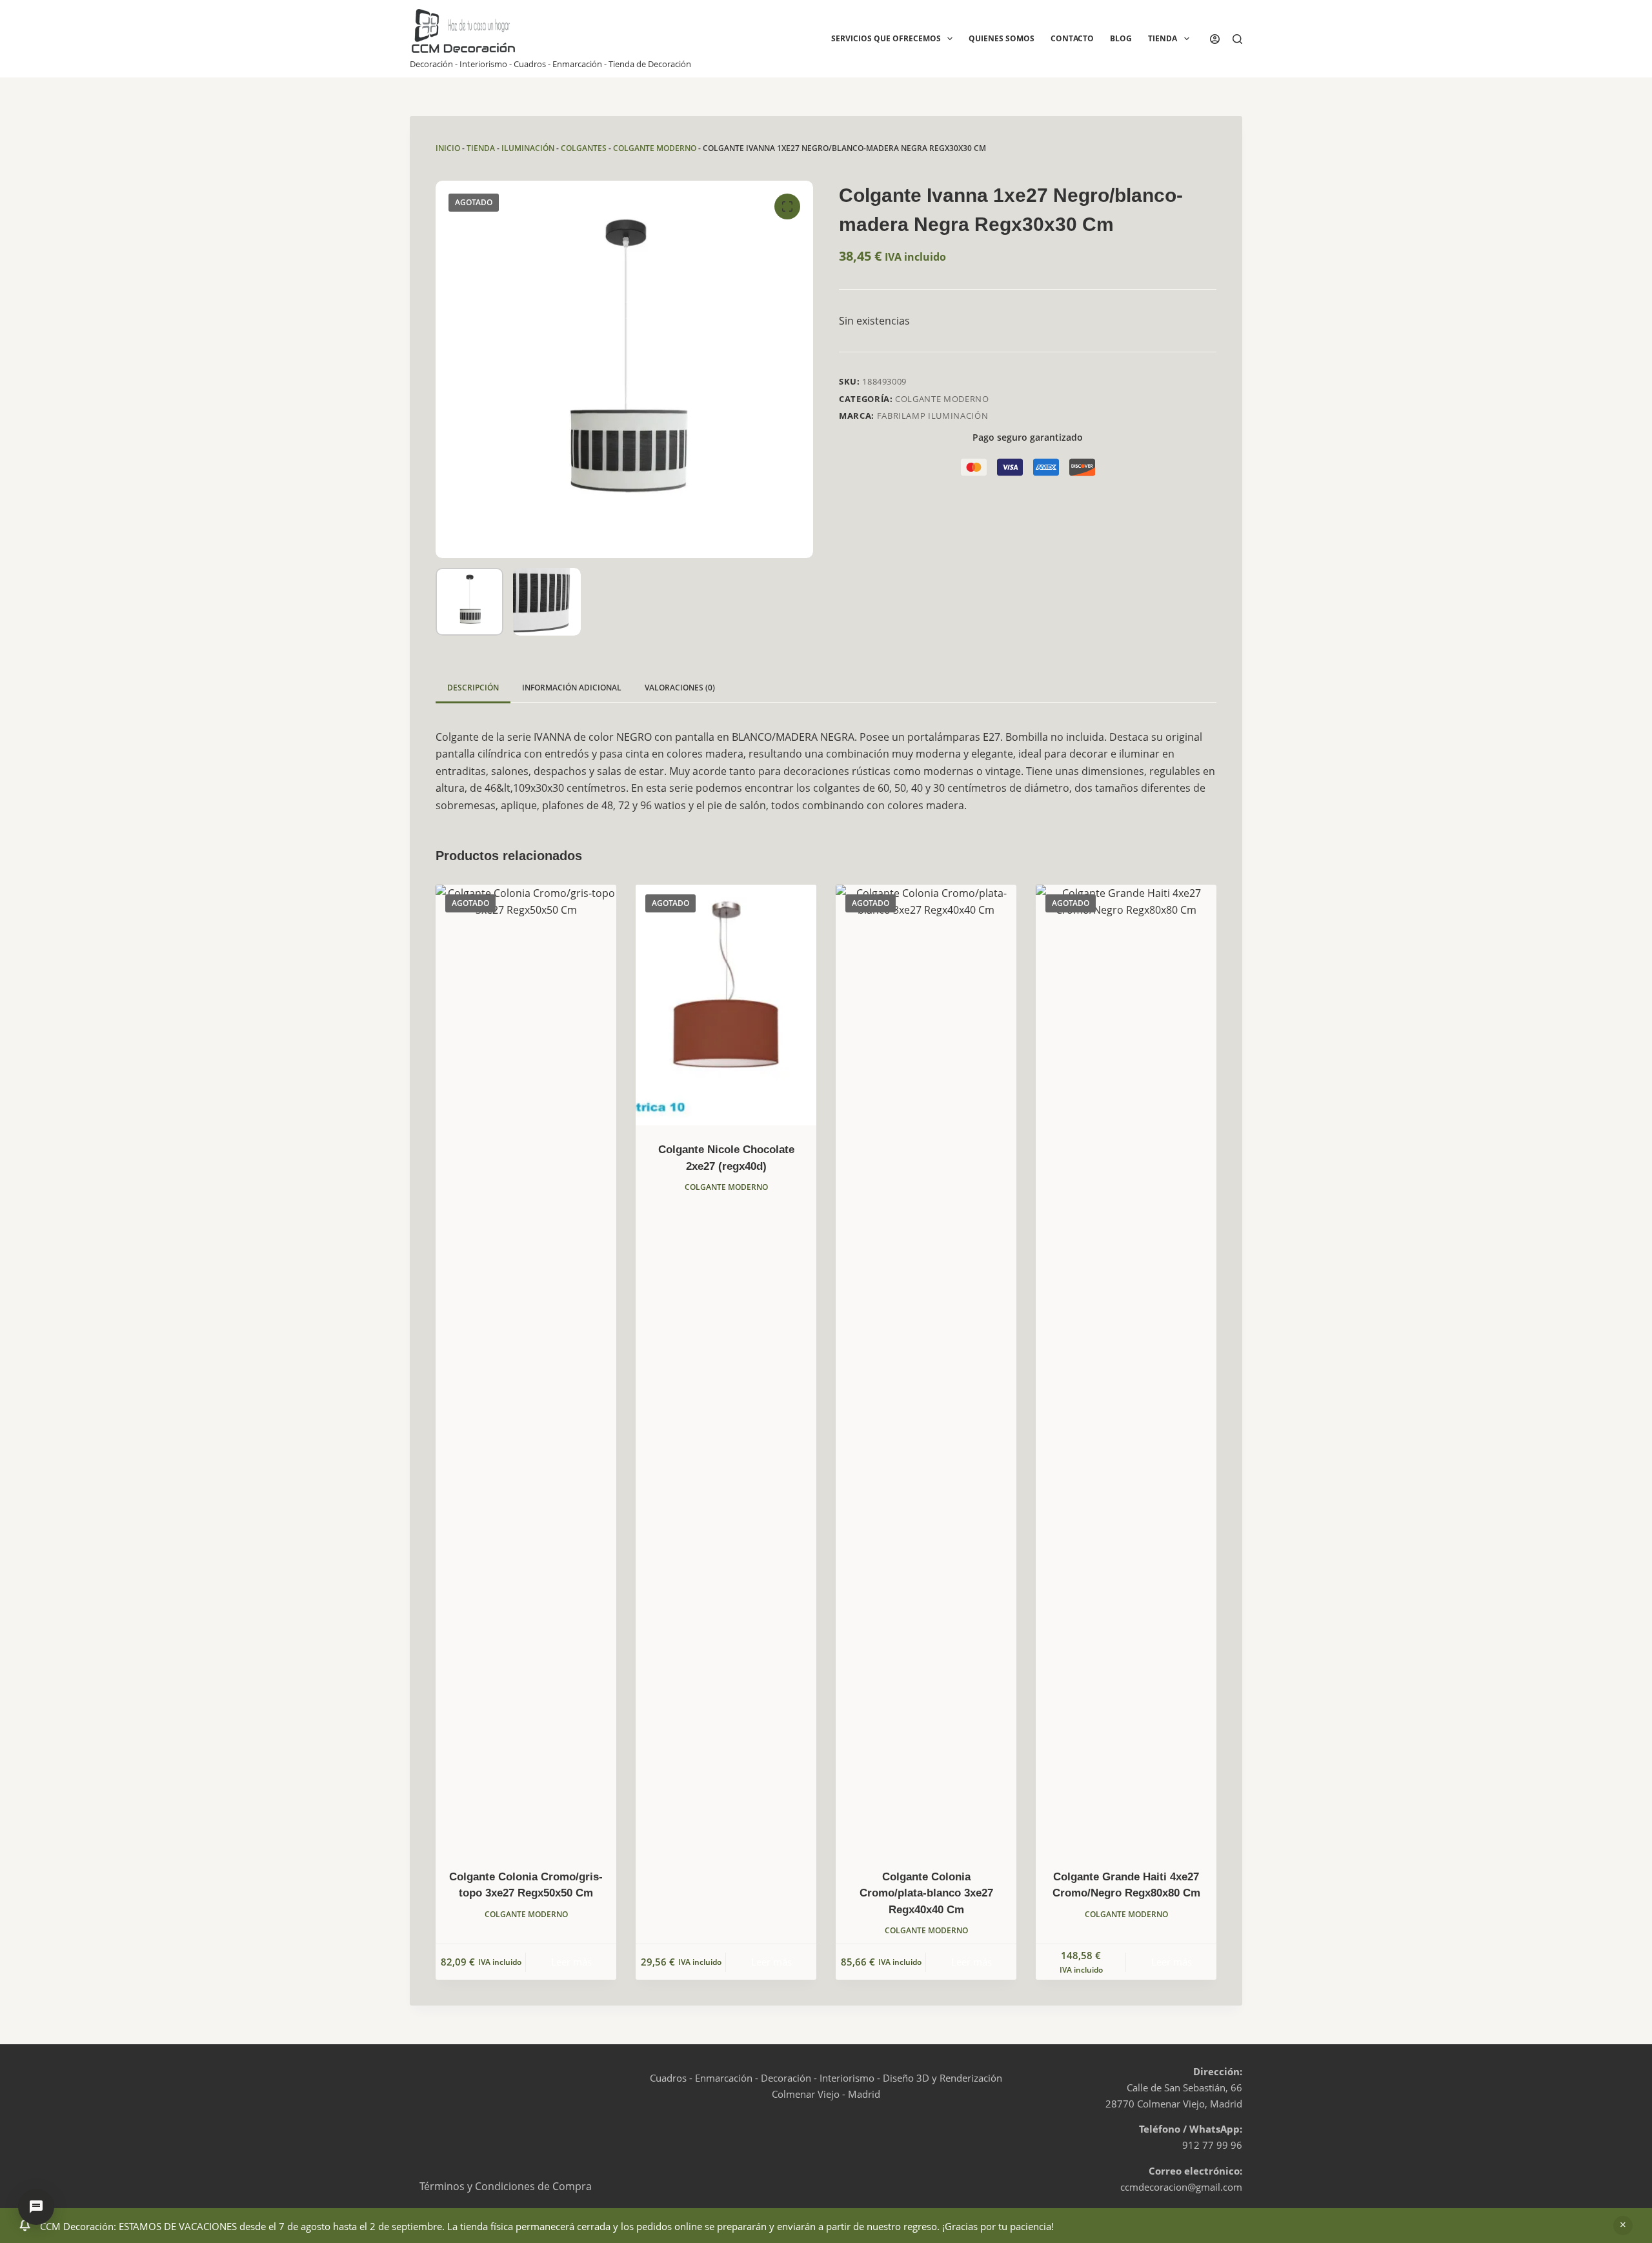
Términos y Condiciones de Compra (506, 2186)
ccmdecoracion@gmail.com (1181, 2187)
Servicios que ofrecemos (886, 38)
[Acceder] (1215, 39)
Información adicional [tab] (572, 688)
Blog (1121, 38)
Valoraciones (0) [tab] (680, 688)
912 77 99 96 (1212, 2145)
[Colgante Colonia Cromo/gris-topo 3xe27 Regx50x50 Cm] (526, 1369)
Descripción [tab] (473, 688)
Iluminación (528, 148)
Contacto (1072, 38)
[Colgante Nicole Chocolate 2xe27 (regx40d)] (726, 1005)
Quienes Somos (1002, 38)
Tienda (1163, 38)
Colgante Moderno (655, 148)
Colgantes (584, 148)
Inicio (448, 148)
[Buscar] (1237, 39)
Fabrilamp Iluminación (933, 416)
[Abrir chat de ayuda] (36, 2207)
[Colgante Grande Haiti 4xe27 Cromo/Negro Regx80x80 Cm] (1126, 1369)
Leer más (571, 1962)
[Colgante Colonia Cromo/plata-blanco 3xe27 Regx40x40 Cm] (926, 1369)
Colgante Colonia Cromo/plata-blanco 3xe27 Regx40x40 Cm (926, 1893)
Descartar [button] (1623, 2226)
